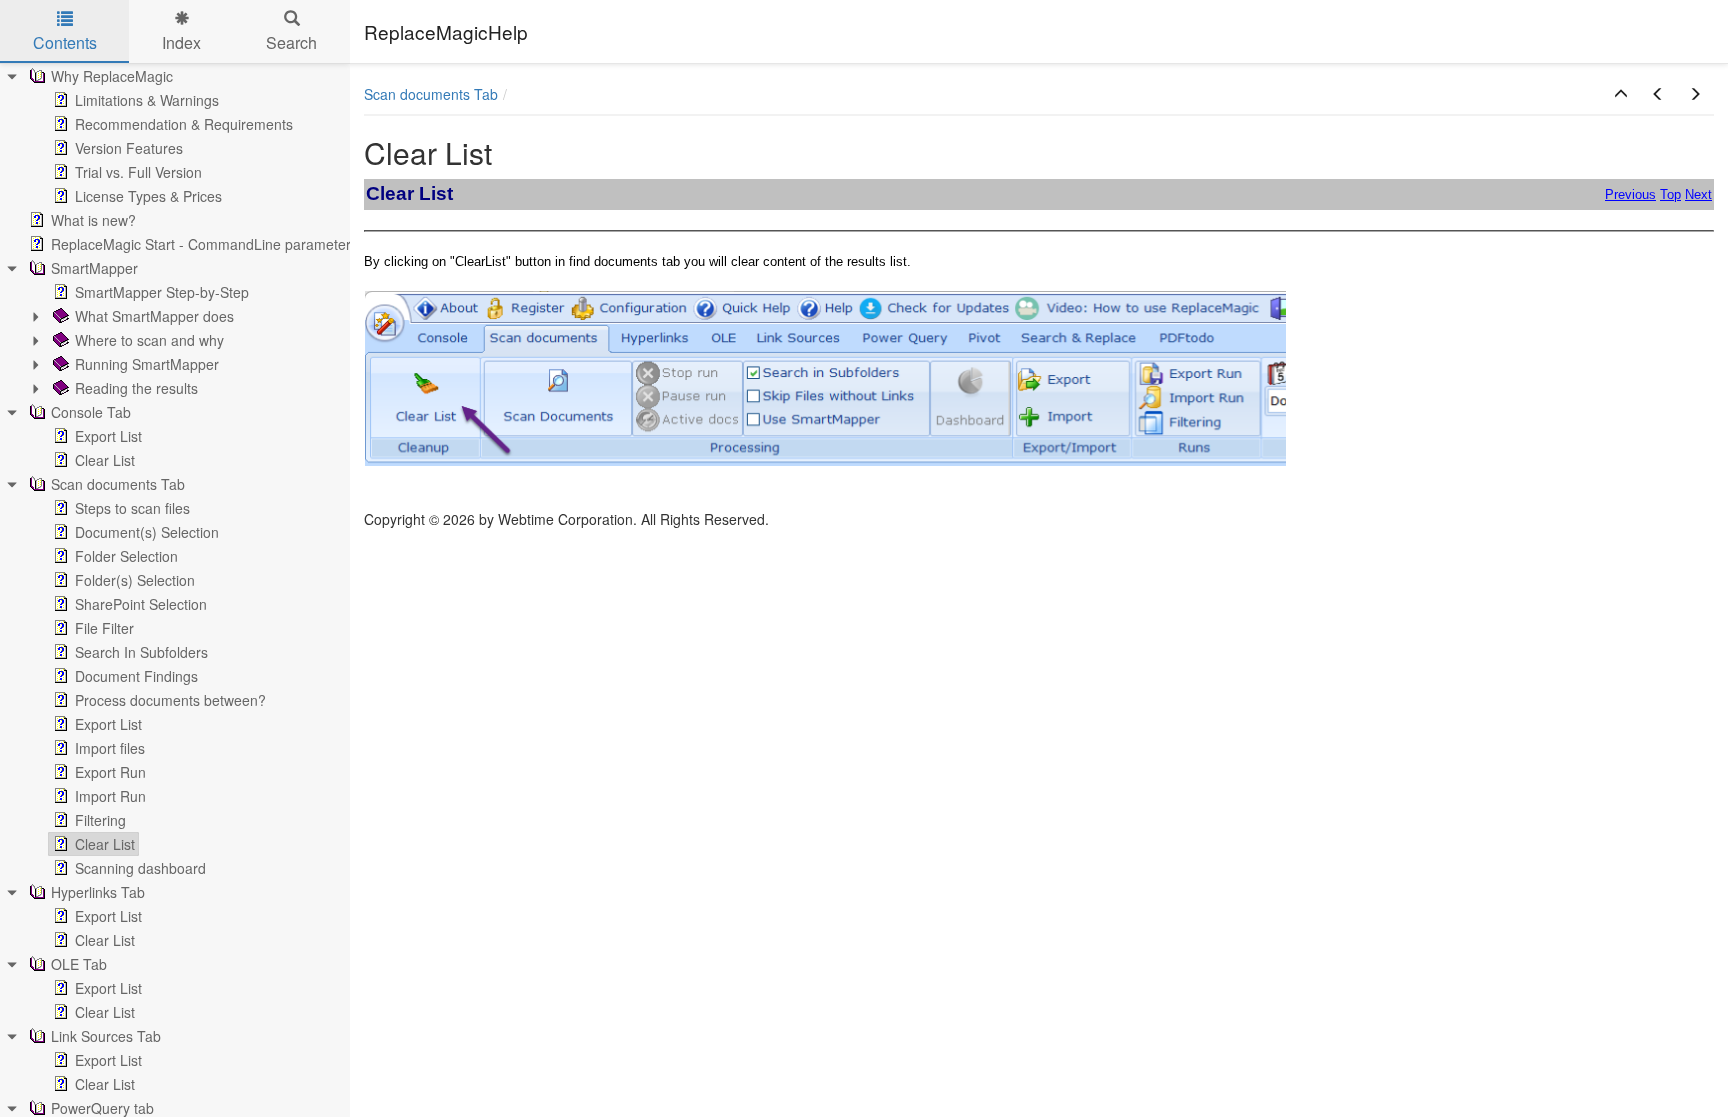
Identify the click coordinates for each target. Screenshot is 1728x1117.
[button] (1621, 94)
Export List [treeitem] (108, 436)
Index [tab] (181, 42)
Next (1698, 194)
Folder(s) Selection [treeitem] (135, 580)
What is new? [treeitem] (93, 220)
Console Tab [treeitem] (91, 412)
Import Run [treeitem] (110, 796)
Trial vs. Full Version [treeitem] (138, 172)
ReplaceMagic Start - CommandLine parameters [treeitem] (204, 244)
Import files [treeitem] (110, 748)
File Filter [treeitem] (104, 628)
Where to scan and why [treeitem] (149, 340)
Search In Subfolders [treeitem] (141, 652)
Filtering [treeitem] (100, 820)
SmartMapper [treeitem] (94, 268)
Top (1670, 194)
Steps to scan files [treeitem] (132, 508)
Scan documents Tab (431, 94)
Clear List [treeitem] (105, 460)
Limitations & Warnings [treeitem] (147, 100)
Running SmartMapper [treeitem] (147, 364)
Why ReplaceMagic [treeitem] (112, 76)
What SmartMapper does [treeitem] (154, 316)
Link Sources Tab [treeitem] (106, 1036)
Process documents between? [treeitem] (170, 700)
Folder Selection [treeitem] (126, 556)
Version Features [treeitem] (129, 148)
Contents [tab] (65, 42)
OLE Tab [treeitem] (79, 964)
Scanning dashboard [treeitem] (140, 868)
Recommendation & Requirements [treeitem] (184, 124)
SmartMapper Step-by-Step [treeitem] (162, 292)
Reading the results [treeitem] (136, 388)
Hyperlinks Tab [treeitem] (98, 892)
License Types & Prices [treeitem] (148, 196)
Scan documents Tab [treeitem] (118, 484)
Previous (1630, 194)
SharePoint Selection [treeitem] (141, 604)
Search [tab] (291, 42)
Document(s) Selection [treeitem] (147, 532)
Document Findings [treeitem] (136, 676)
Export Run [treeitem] (110, 772)
